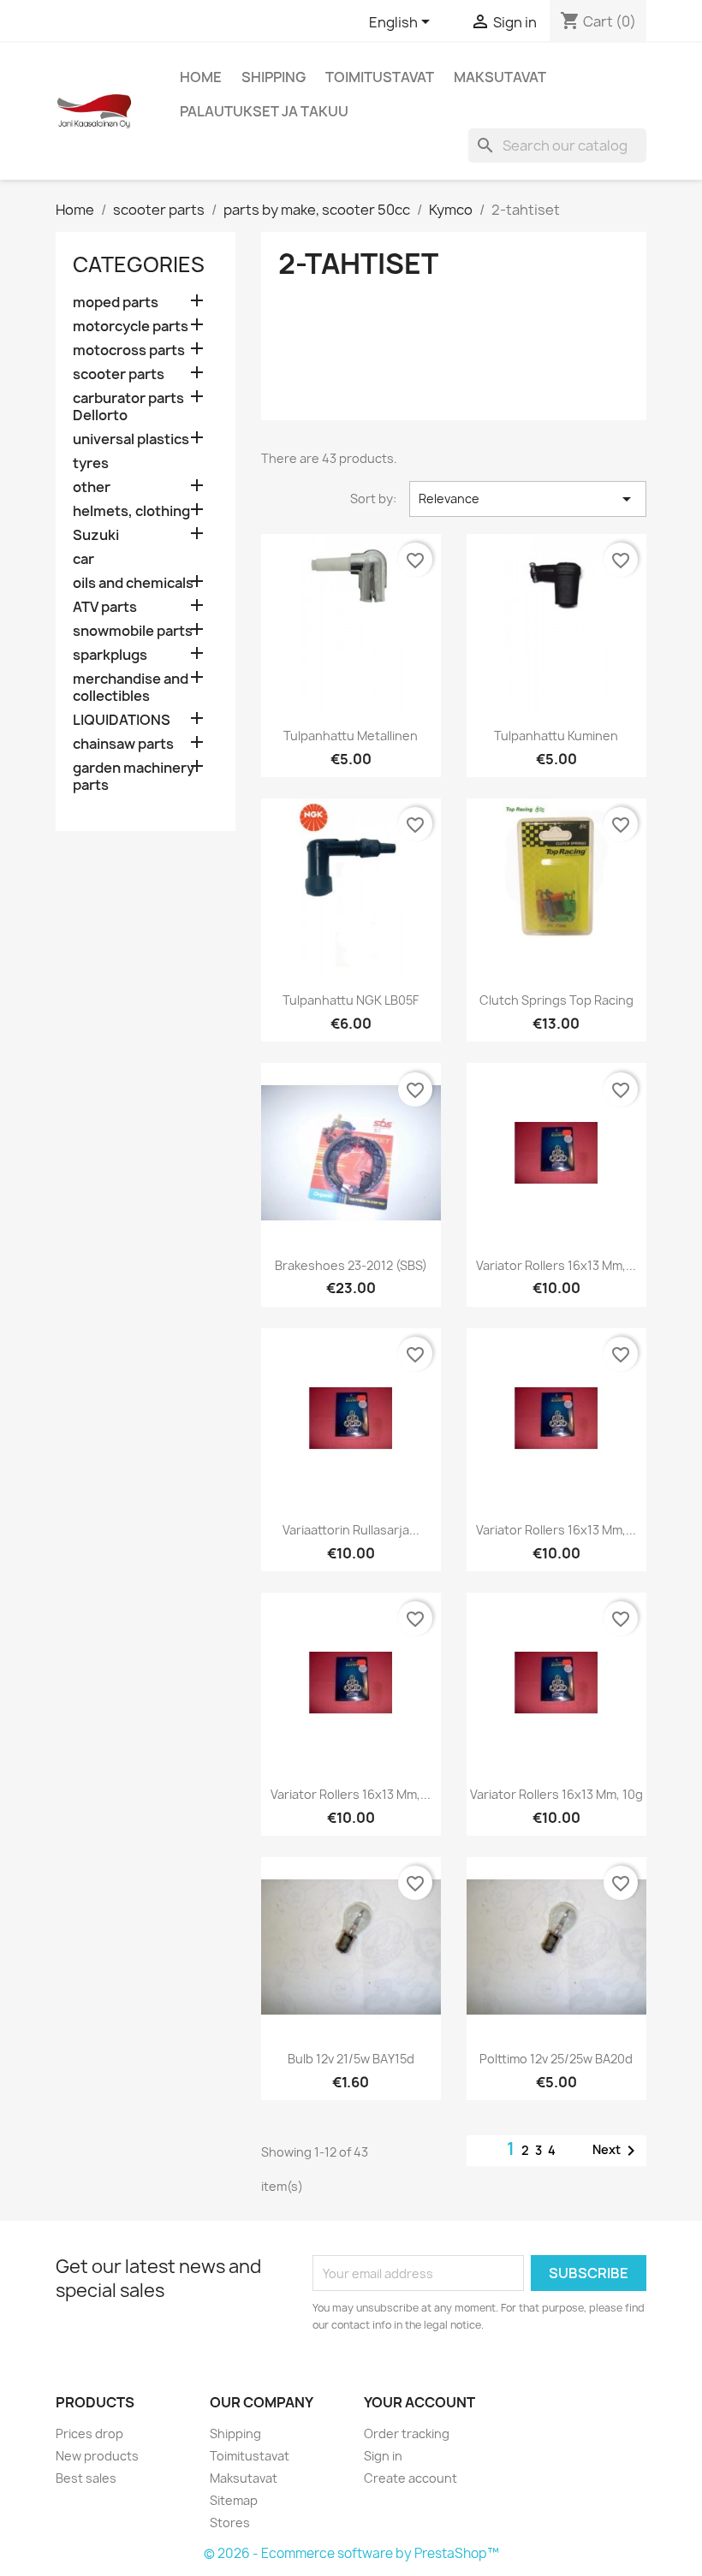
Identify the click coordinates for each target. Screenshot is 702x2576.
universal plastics (131, 439)
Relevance (528, 499)
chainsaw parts (123, 744)
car (83, 559)
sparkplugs (110, 655)
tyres (91, 463)
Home (201, 77)
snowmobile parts (133, 631)
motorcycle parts (131, 326)
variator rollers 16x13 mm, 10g (556, 1794)
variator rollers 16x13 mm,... (556, 1265)
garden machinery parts (134, 777)
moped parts (116, 303)
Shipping (274, 77)
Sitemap (234, 2500)
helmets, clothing (131, 511)
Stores (230, 2523)
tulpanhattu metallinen (351, 736)
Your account (419, 2402)
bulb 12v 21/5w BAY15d (351, 2059)
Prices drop (89, 2434)
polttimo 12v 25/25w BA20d (556, 2059)
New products (97, 2456)
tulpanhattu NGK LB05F (351, 1000)
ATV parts (105, 607)
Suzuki (96, 535)
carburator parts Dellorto (128, 407)
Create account (410, 2478)
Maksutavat (500, 77)
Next (617, 2151)
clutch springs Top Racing (556, 1000)
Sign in (383, 2456)
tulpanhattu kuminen (556, 736)
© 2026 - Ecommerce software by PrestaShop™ (351, 2553)
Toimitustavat (380, 77)
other (92, 487)
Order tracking (407, 2434)
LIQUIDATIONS (122, 720)
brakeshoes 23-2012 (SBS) (351, 1265)
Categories (139, 264)
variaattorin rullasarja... (351, 1530)
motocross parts (129, 350)
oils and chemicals (133, 583)
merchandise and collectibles (131, 688)
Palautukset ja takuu (264, 111)
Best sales (86, 2478)
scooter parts (119, 374)
